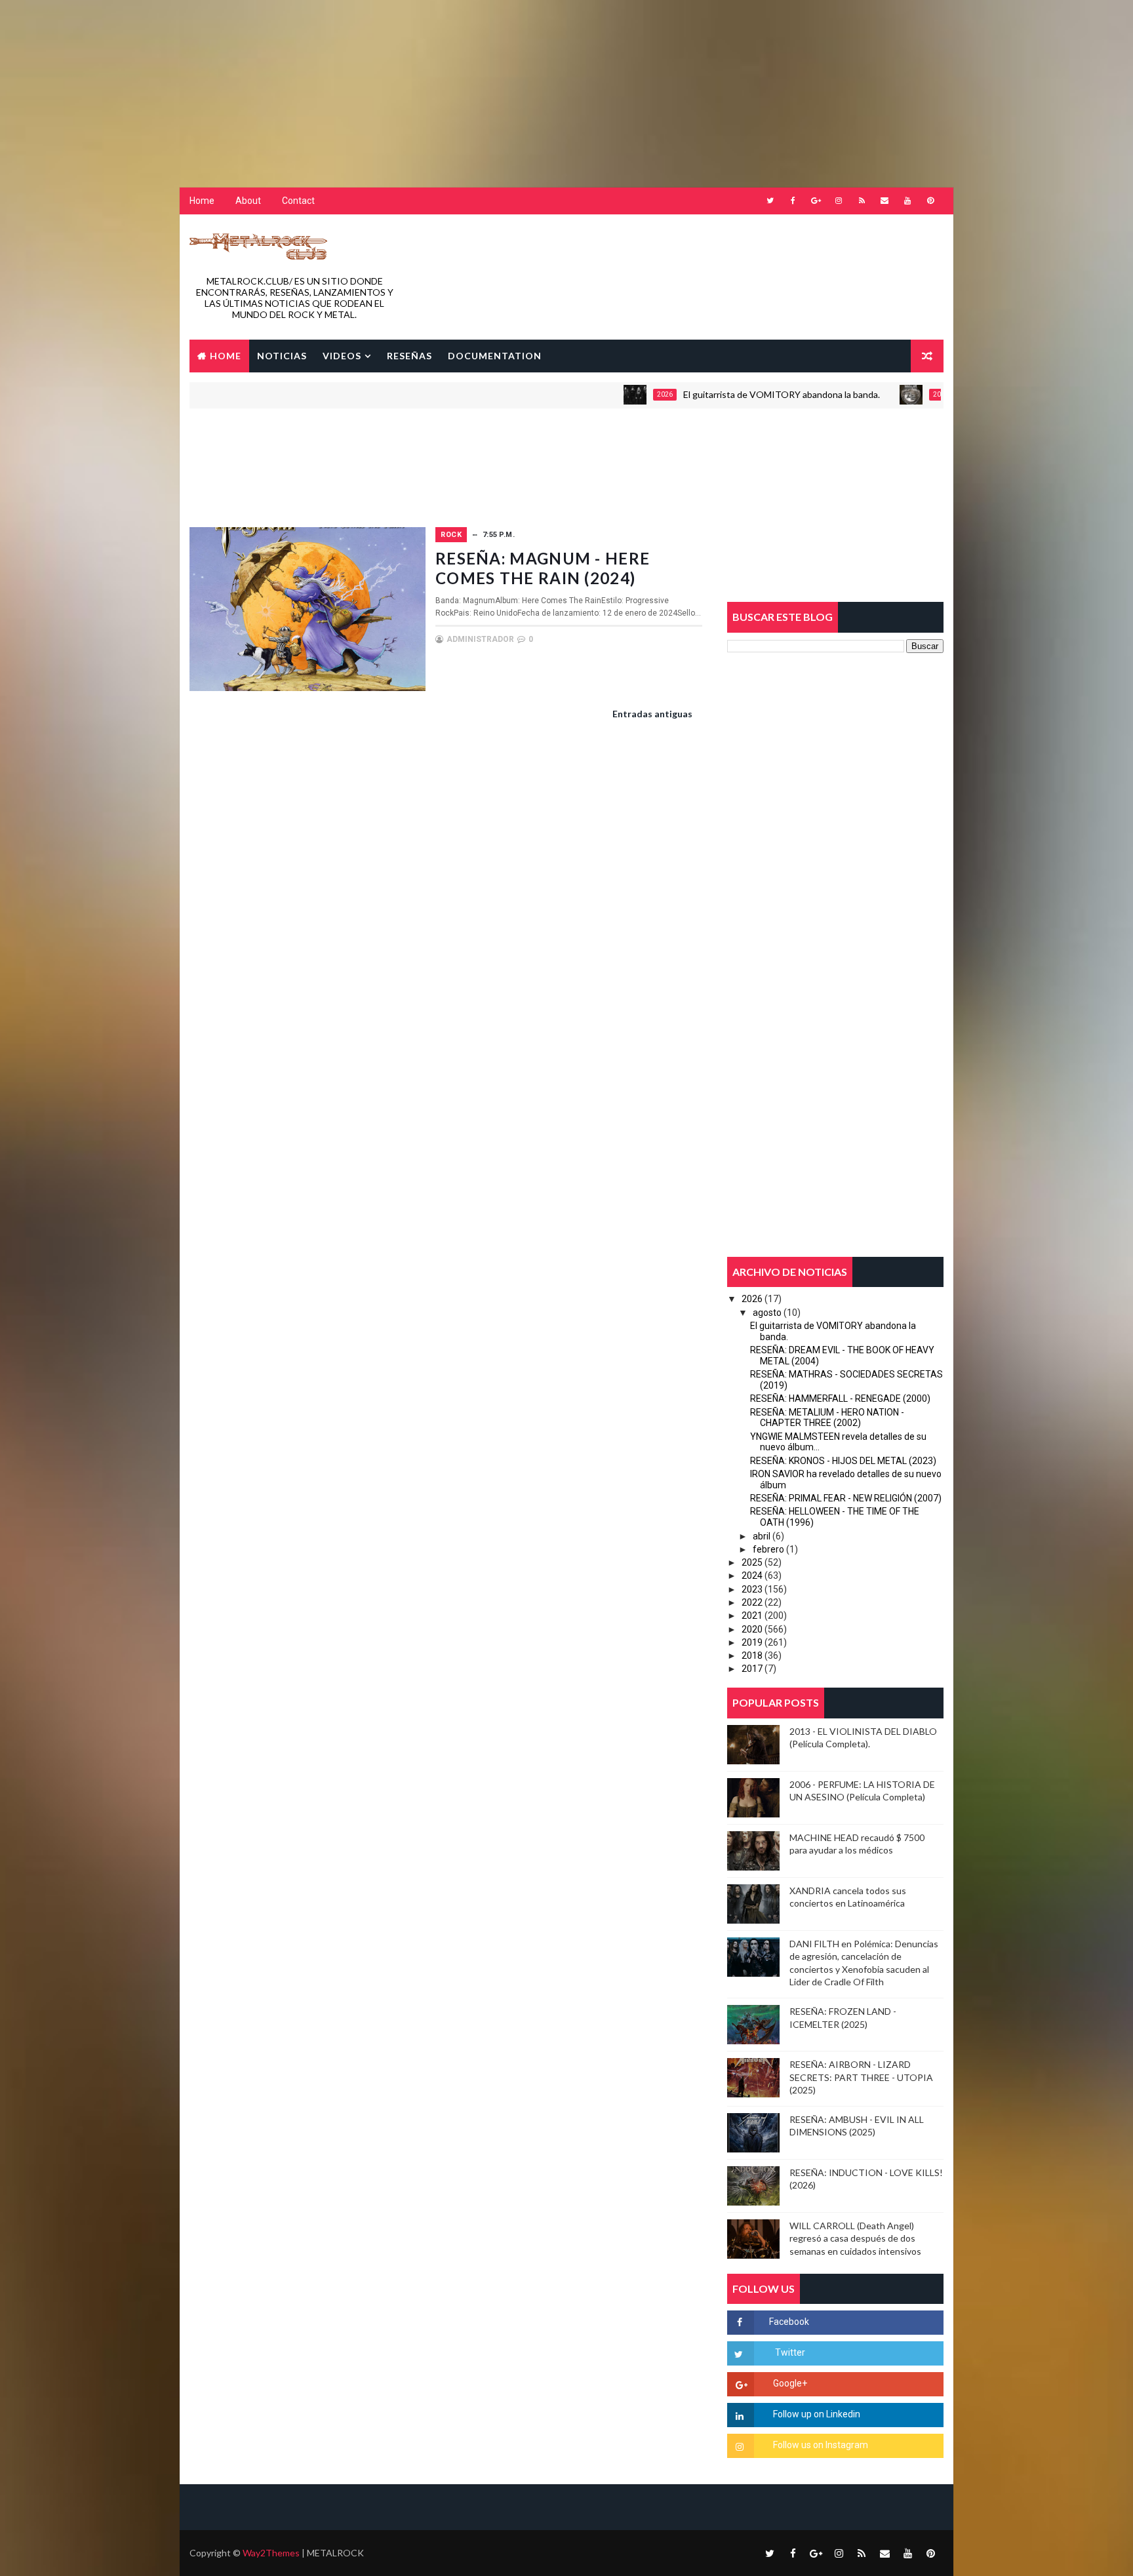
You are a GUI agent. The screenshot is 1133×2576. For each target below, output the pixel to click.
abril (762, 1536)
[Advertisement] (318, 82)
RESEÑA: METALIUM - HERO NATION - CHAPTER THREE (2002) (827, 1418)
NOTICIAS (282, 356)
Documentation (495, 356)
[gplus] (816, 201)
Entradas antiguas (652, 714)
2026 (604, 394)
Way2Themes (271, 2553)
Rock (451, 535)
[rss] (862, 201)
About (248, 201)
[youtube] (907, 201)
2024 (752, 1575)
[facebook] (793, 201)
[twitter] (770, 201)
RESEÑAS (409, 356)
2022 (752, 1602)
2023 (752, 1589)
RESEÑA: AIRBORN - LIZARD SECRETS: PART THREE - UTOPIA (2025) (861, 2077)
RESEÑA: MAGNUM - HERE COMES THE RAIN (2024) (543, 568)
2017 (752, 1669)
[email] (885, 201)
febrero (768, 1549)
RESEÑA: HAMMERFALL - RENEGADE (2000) (840, 1398)
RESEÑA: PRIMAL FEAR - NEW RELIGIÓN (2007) (846, 1498)
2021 (752, 1615)
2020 (752, 1629)
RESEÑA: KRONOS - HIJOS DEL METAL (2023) (843, 1461)
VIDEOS (342, 356)
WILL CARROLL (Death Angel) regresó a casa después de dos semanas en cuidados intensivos (855, 2238)
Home (202, 201)
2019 (752, 1642)
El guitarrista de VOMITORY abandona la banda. (721, 394)
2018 (752, 1655)
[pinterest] (930, 201)
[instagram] (839, 201)
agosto (767, 1313)
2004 (880, 394)
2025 (752, 1562)
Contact (298, 201)
